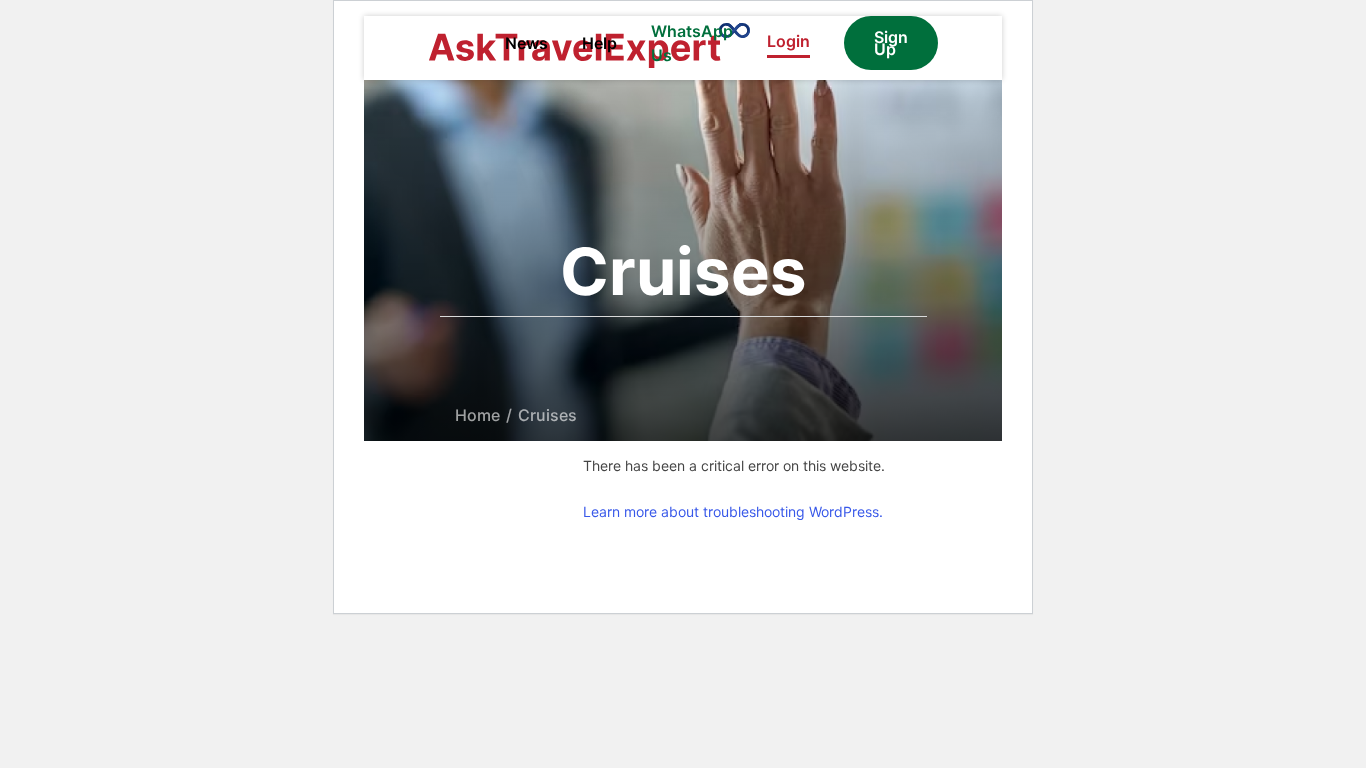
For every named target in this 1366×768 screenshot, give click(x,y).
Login (788, 41)
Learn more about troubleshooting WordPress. (733, 511)
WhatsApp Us (692, 43)
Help (599, 43)
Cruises (547, 415)
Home (477, 415)
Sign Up (891, 43)
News (526, 43)
